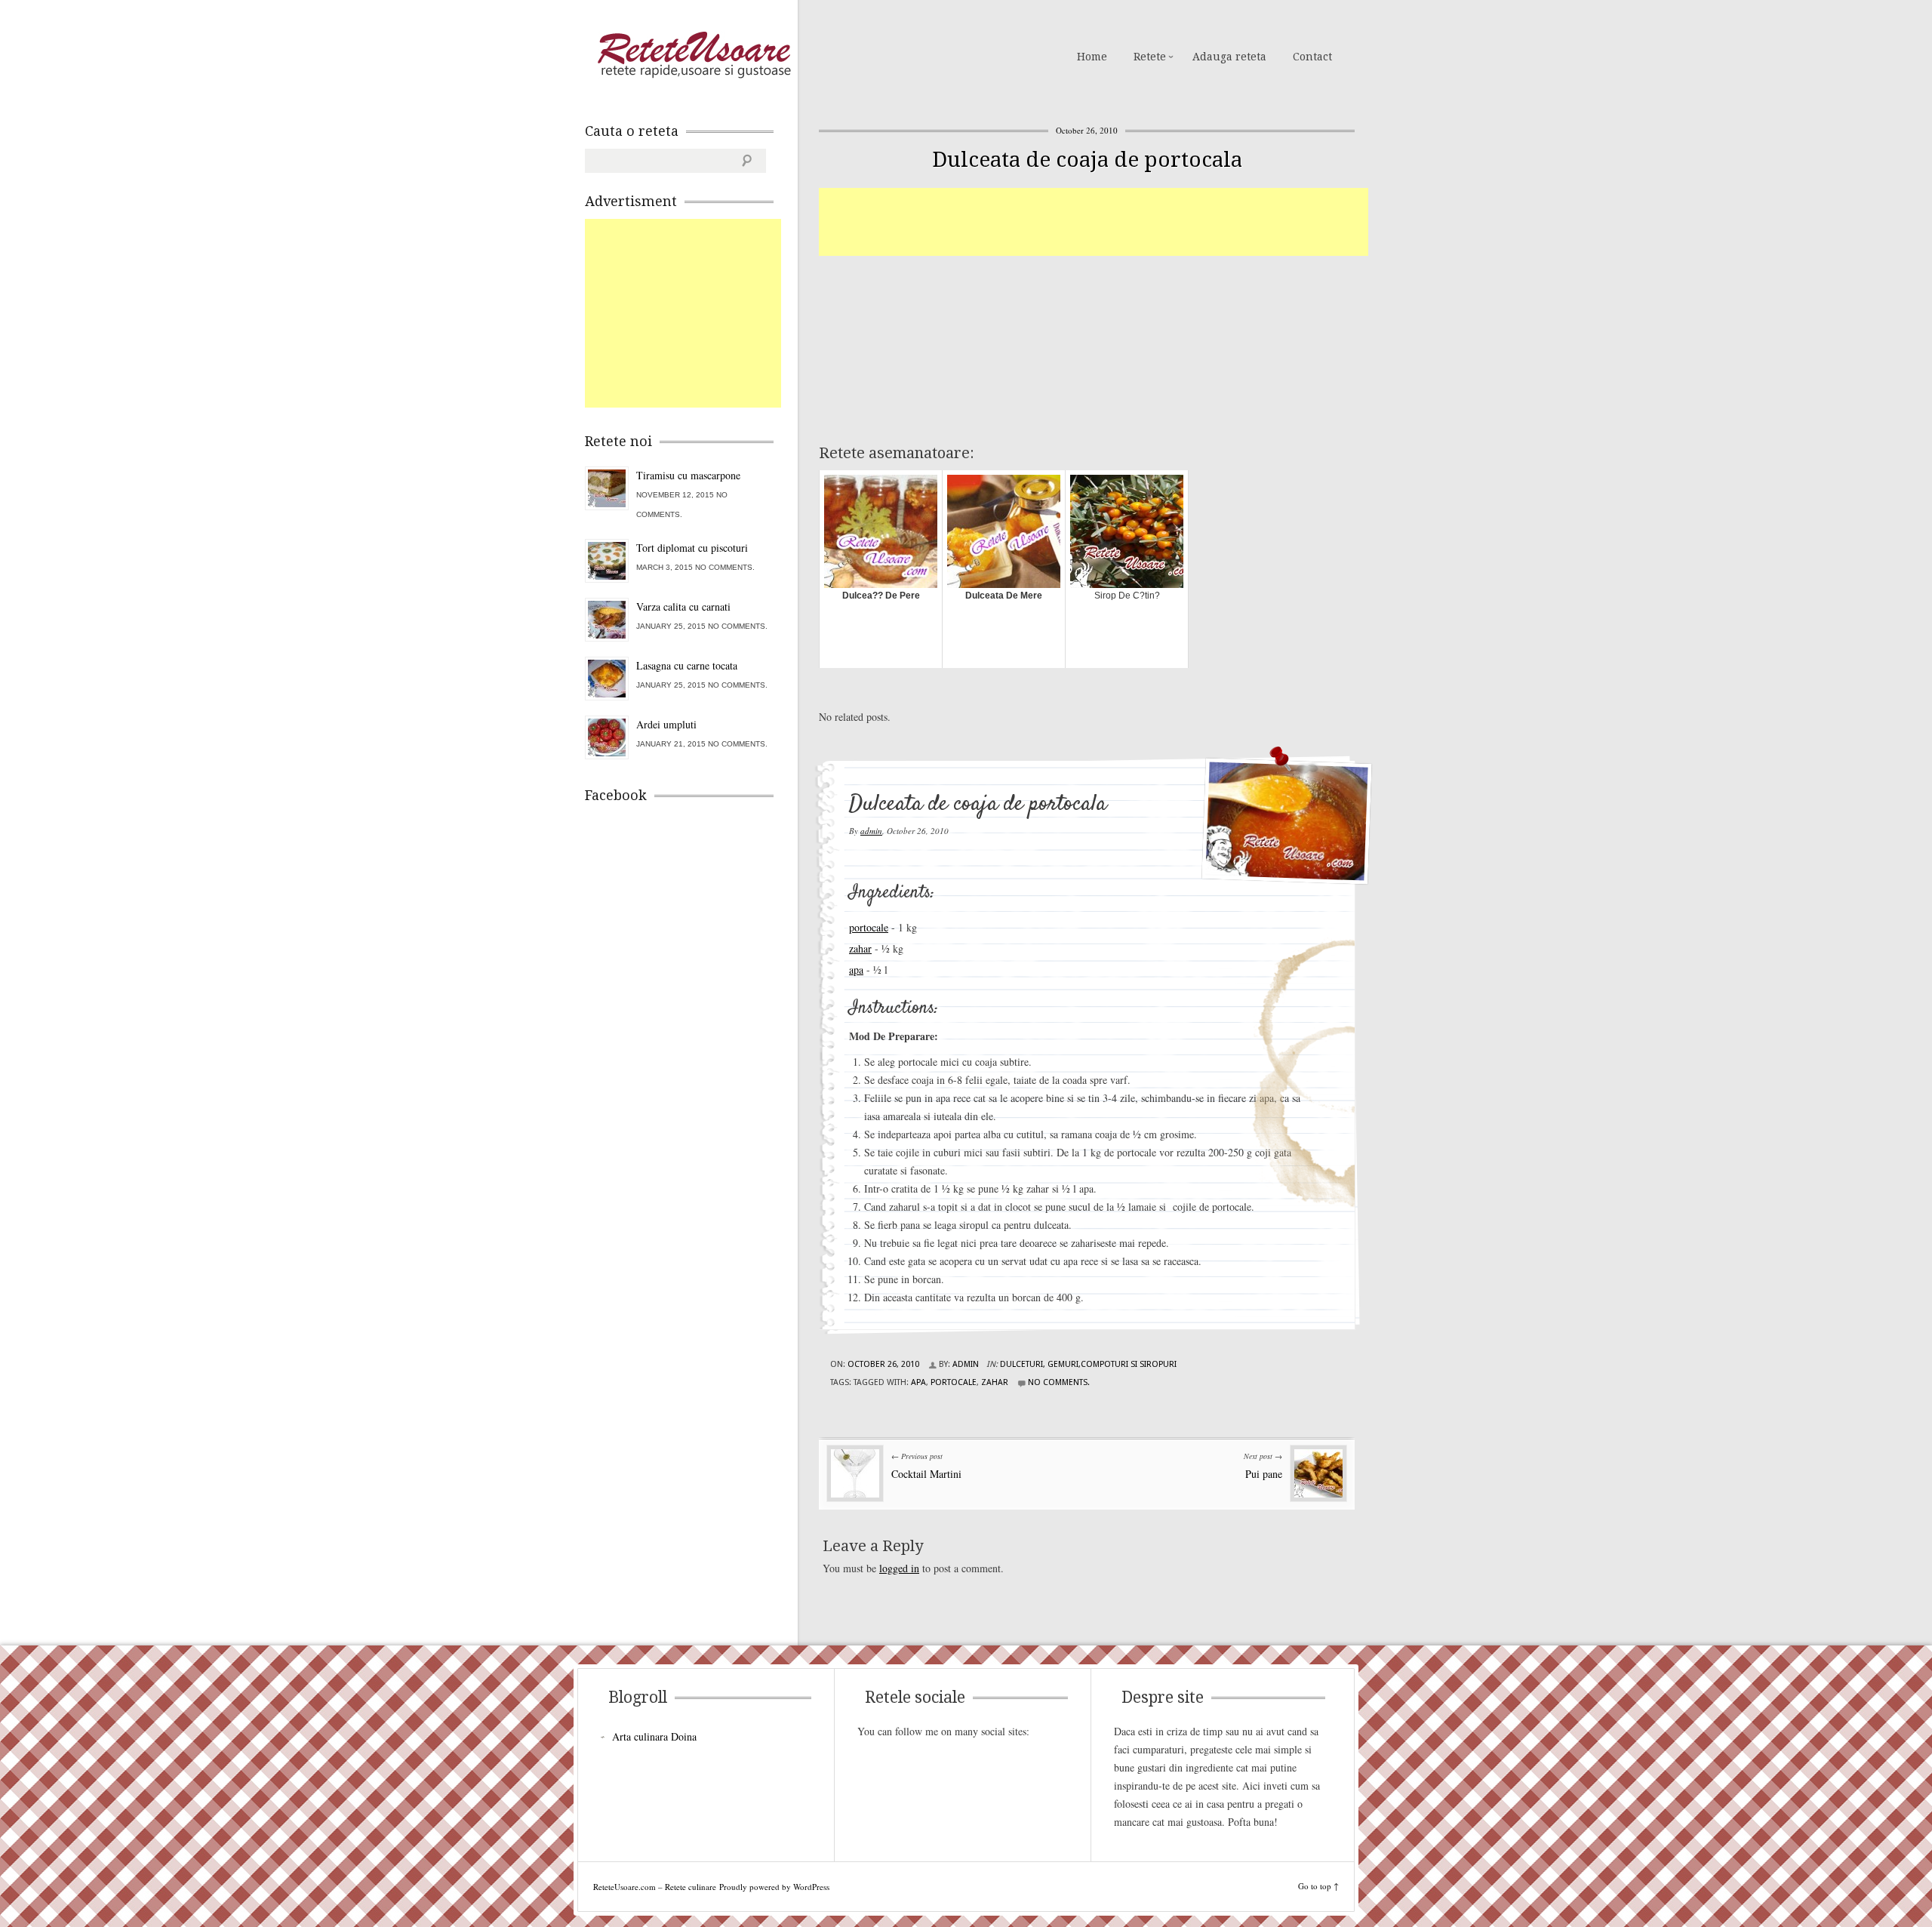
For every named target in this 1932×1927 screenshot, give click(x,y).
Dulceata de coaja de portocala (1087, 160)
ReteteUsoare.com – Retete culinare (694, 55)
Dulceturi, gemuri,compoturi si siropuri (1088, 1364)
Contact (1312, 57)
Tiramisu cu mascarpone (688, 475)
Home (1092, 57)
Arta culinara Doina (654, 1736)
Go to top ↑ (1318, 1886)
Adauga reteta (1229, 57)
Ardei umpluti (666, 724)
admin (871, 831)
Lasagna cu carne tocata (687, 665)
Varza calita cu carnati (683, 606)
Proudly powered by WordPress (774, 1887)
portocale (869, 927)
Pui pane (1264, 1474)
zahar (860, 948)
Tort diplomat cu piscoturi (692, 548)
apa (856, 970)
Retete (1150, 57)
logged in (899, 1568)
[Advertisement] (1094, 222)
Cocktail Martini (926, 1474)
